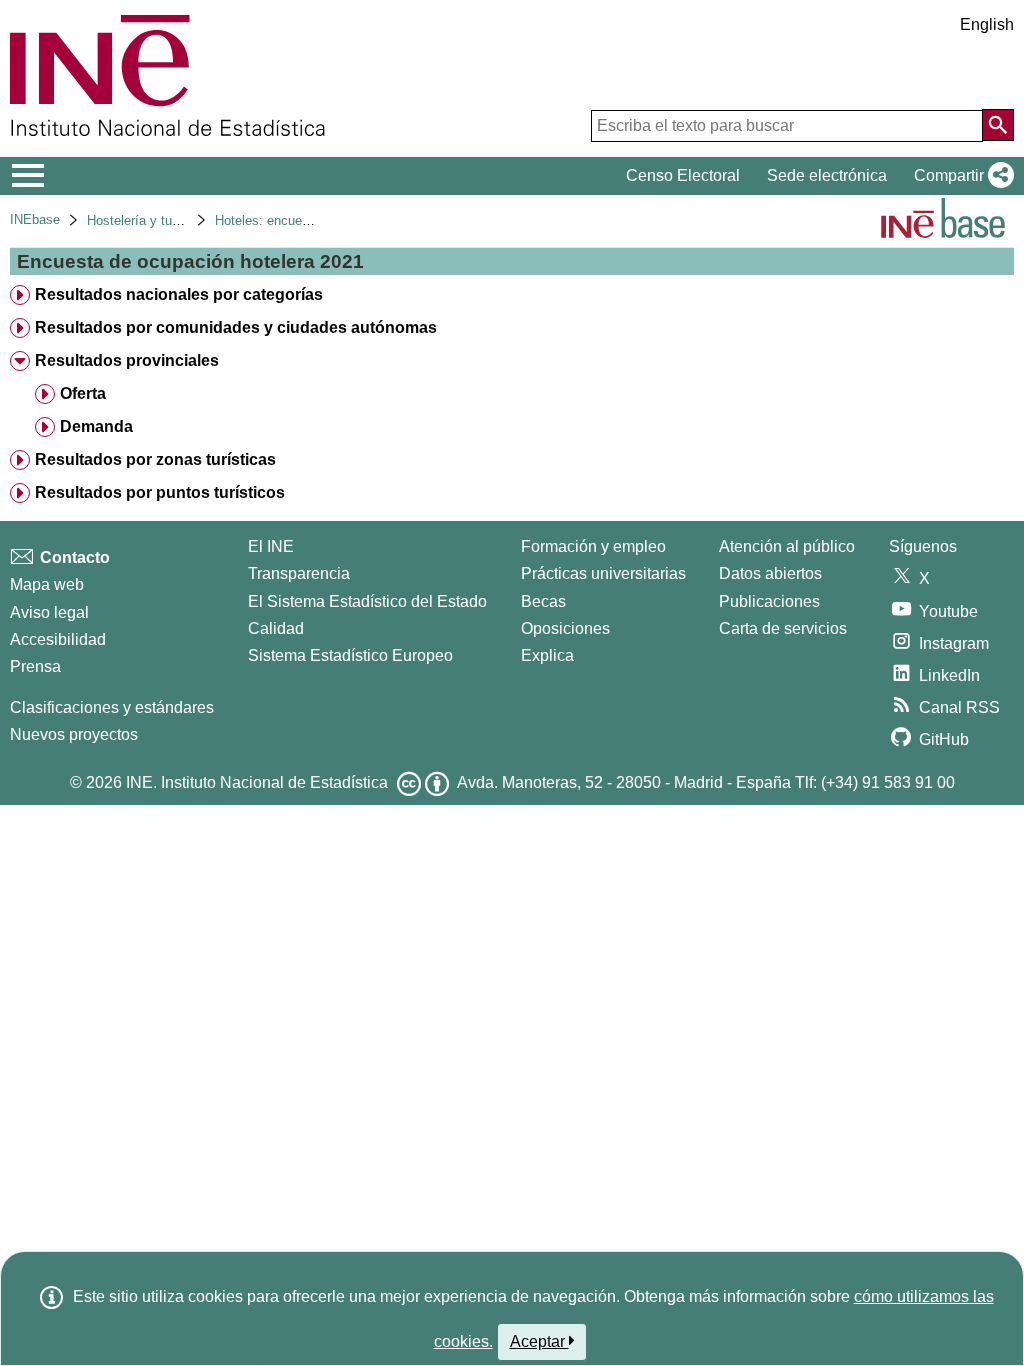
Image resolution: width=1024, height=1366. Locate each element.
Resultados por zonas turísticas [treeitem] (155, 459)
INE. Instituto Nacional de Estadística (257, 782)
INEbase (35, 219)
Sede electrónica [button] (827, 175)
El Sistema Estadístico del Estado (367, 601)
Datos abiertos (770, 573)
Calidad (276, 628)
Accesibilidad (58, 639)
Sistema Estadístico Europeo (350, 655)
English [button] (987, 24)
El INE (271, 546)
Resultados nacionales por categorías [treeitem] (179, 294)
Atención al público (787, 546)
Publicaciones (769, 601)
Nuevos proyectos (74, 734)
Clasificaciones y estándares (112, 707)
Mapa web (47, 584)
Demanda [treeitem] (96, 426)
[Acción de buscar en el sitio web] (998, 125)
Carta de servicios (783, 628)
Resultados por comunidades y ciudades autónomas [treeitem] (236, 327)
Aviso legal (49, 612)
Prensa (35, 666)
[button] (960, 176)
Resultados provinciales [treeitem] (127, 360)
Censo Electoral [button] (683, 175)
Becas (543, 601)
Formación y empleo (593, 546)
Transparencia (299, 573)
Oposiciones (565, 628)
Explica (547, 655)
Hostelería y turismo (145, 220)
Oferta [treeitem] (83, 393)
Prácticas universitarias (603, 573)
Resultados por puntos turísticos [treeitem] (160, 492)
